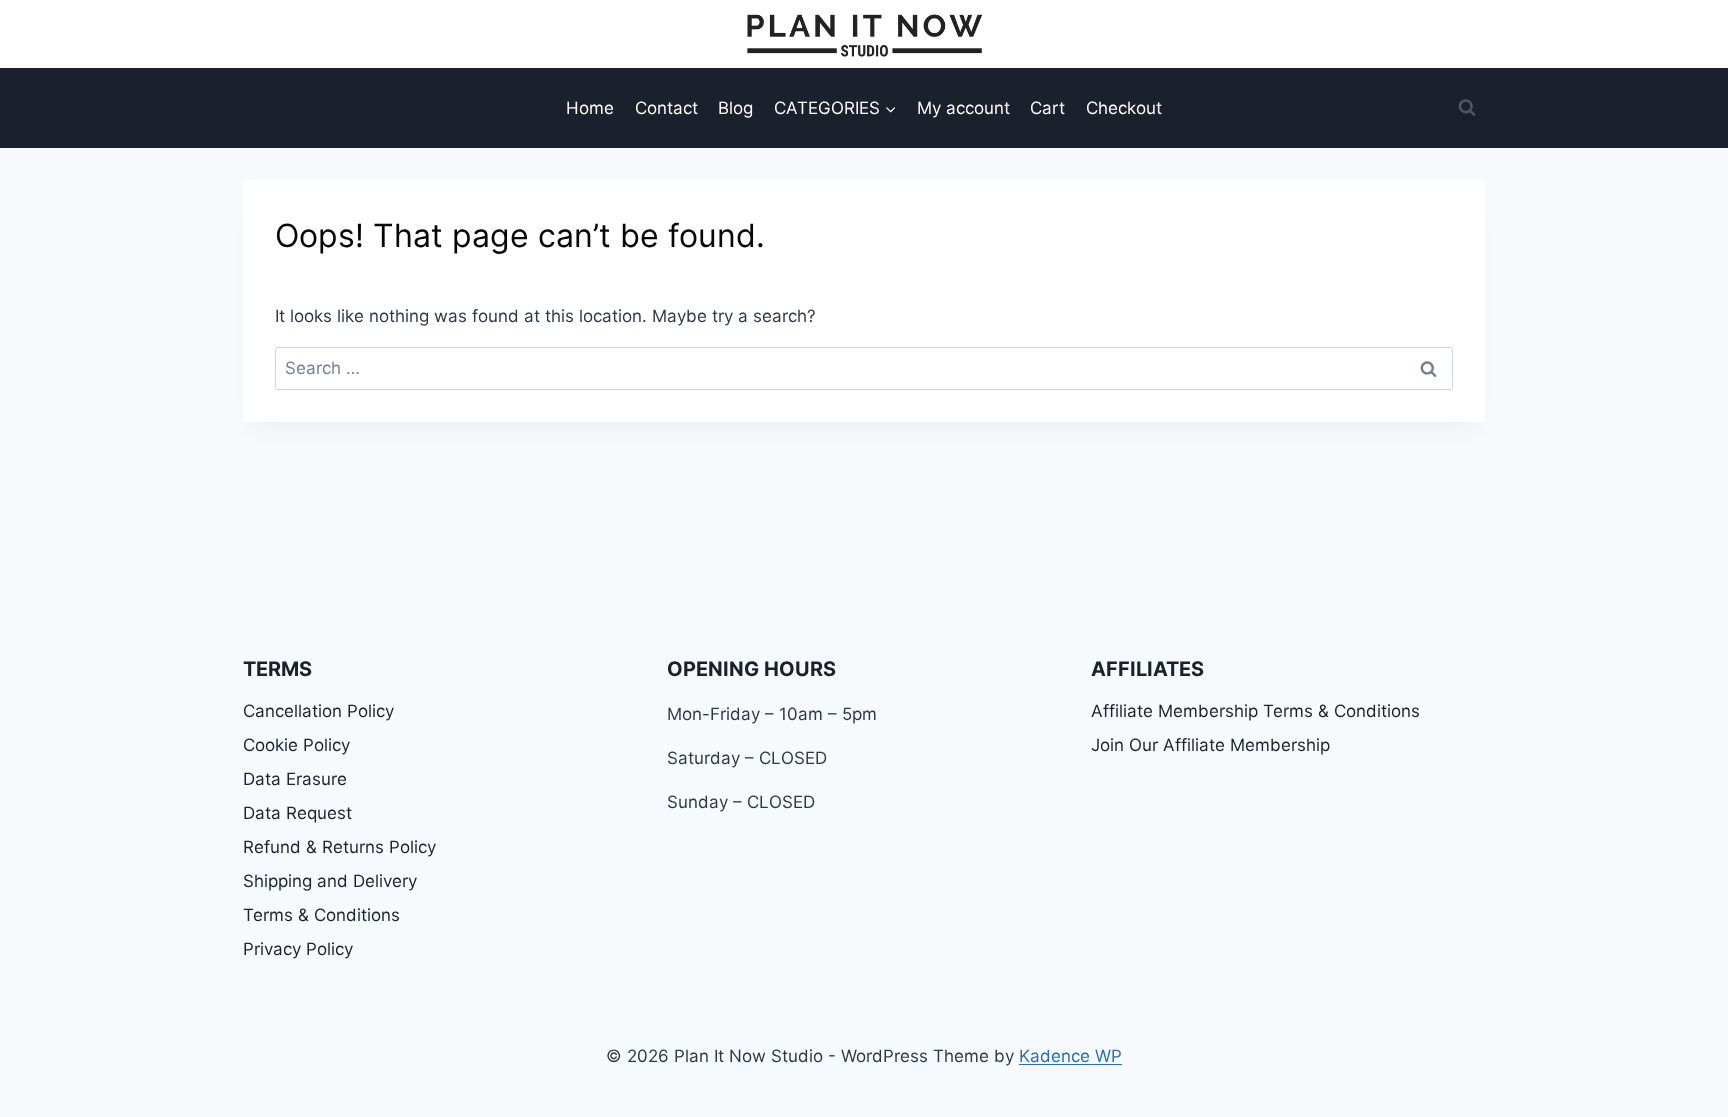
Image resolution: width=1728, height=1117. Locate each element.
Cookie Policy (296, 745)
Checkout (1124, 108)
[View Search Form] (1467, 108)
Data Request (297, 813)
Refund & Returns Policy (339, 847)
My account (963, 108)
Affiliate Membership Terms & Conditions (1255, 711)
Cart (1047, 108)
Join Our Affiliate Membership (1210, 745)
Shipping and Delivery (330, 881)
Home (590, 108)
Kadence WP (1070, 1056)
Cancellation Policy (318, 711)
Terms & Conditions (321, 915)
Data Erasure (295, 779)
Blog (735, 108)
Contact (666, 108)
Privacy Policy (298, 949)
